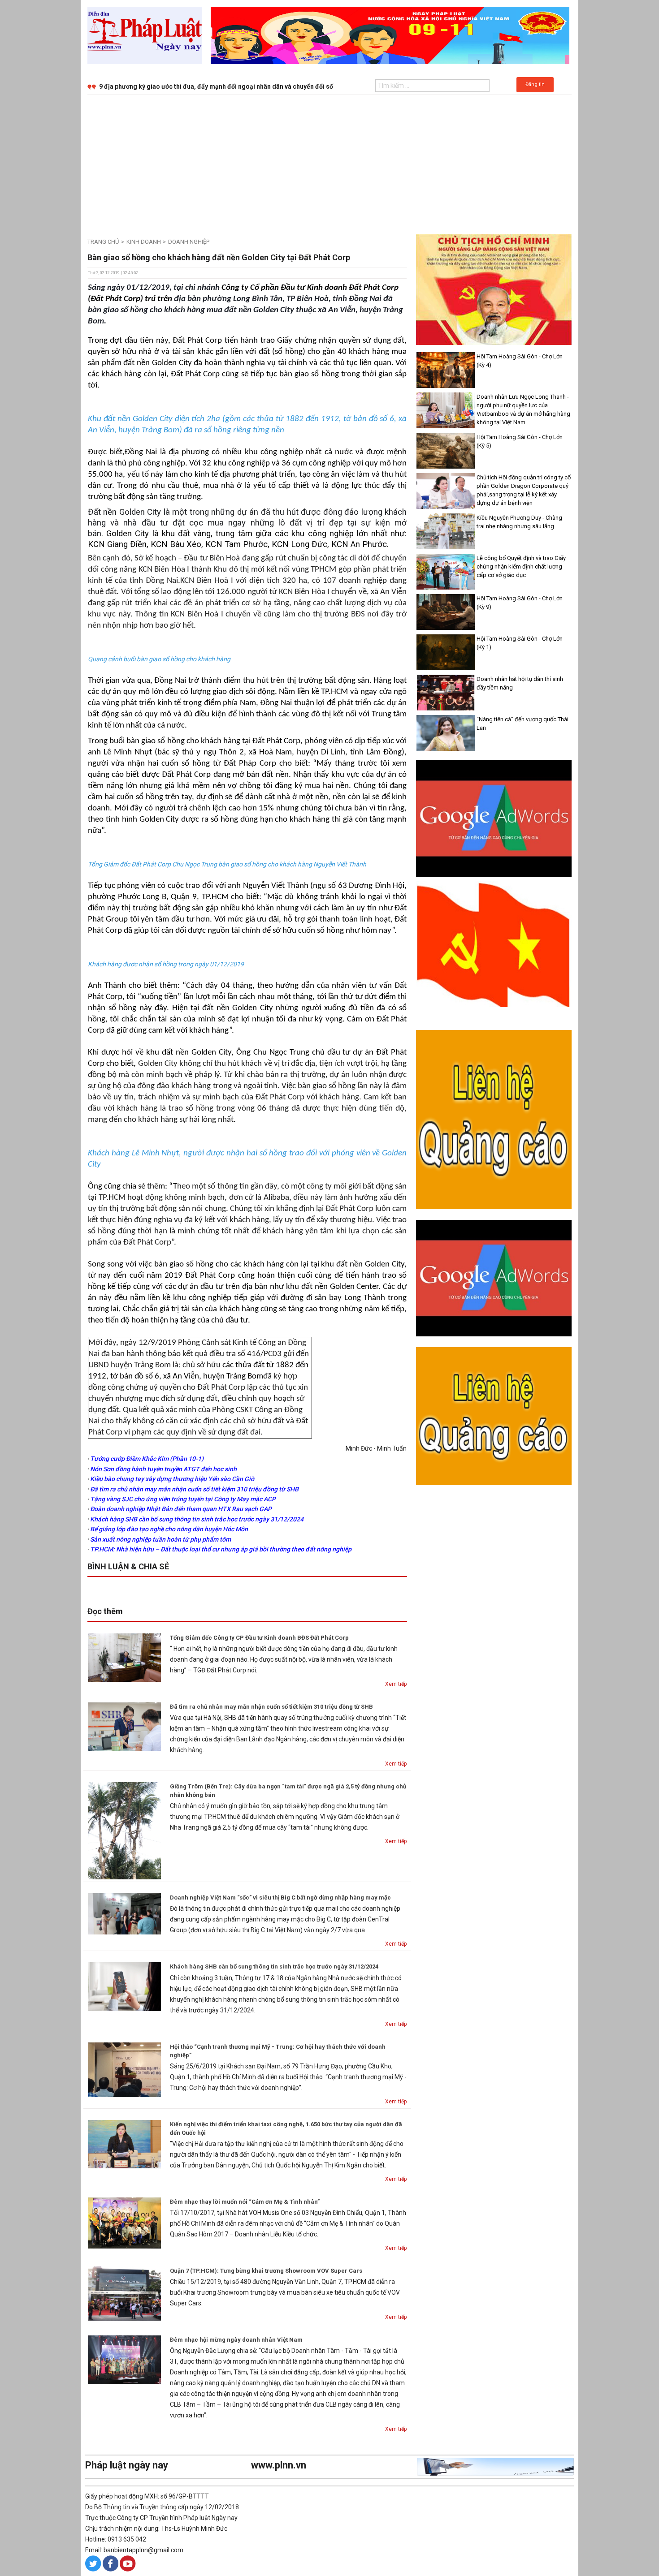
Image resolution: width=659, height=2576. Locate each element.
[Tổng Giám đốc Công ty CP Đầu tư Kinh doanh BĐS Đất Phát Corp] (124, 1657)
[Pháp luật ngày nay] (145, 35)
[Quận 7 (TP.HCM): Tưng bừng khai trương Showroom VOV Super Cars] (124, 2293)
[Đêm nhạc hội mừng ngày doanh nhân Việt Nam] (124, 2359)
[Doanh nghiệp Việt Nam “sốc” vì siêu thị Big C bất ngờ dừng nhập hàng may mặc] (124, 1913)
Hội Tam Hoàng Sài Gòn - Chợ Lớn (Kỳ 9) (520, 603)
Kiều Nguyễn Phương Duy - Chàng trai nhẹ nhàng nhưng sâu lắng (519, 522)
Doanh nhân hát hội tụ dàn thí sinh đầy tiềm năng (520, 683)
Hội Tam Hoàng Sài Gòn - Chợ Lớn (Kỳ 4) (520, 361)
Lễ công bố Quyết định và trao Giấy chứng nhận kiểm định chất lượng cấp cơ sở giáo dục (521, 566)
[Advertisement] (329, 162)
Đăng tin (535, 84)
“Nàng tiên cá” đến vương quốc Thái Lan (522, 724)
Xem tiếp (396, 1684)
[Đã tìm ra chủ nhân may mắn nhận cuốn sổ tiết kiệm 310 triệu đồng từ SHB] (124, 1726)
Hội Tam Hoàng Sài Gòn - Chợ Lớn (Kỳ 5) (520, 441)
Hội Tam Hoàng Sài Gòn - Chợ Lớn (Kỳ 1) (520, 643)
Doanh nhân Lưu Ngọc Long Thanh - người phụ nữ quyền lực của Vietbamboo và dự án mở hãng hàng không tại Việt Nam (523, 409)
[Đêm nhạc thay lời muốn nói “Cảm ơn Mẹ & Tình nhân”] (124, 2222)
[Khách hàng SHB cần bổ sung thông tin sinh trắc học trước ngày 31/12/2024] (124, 1986)
